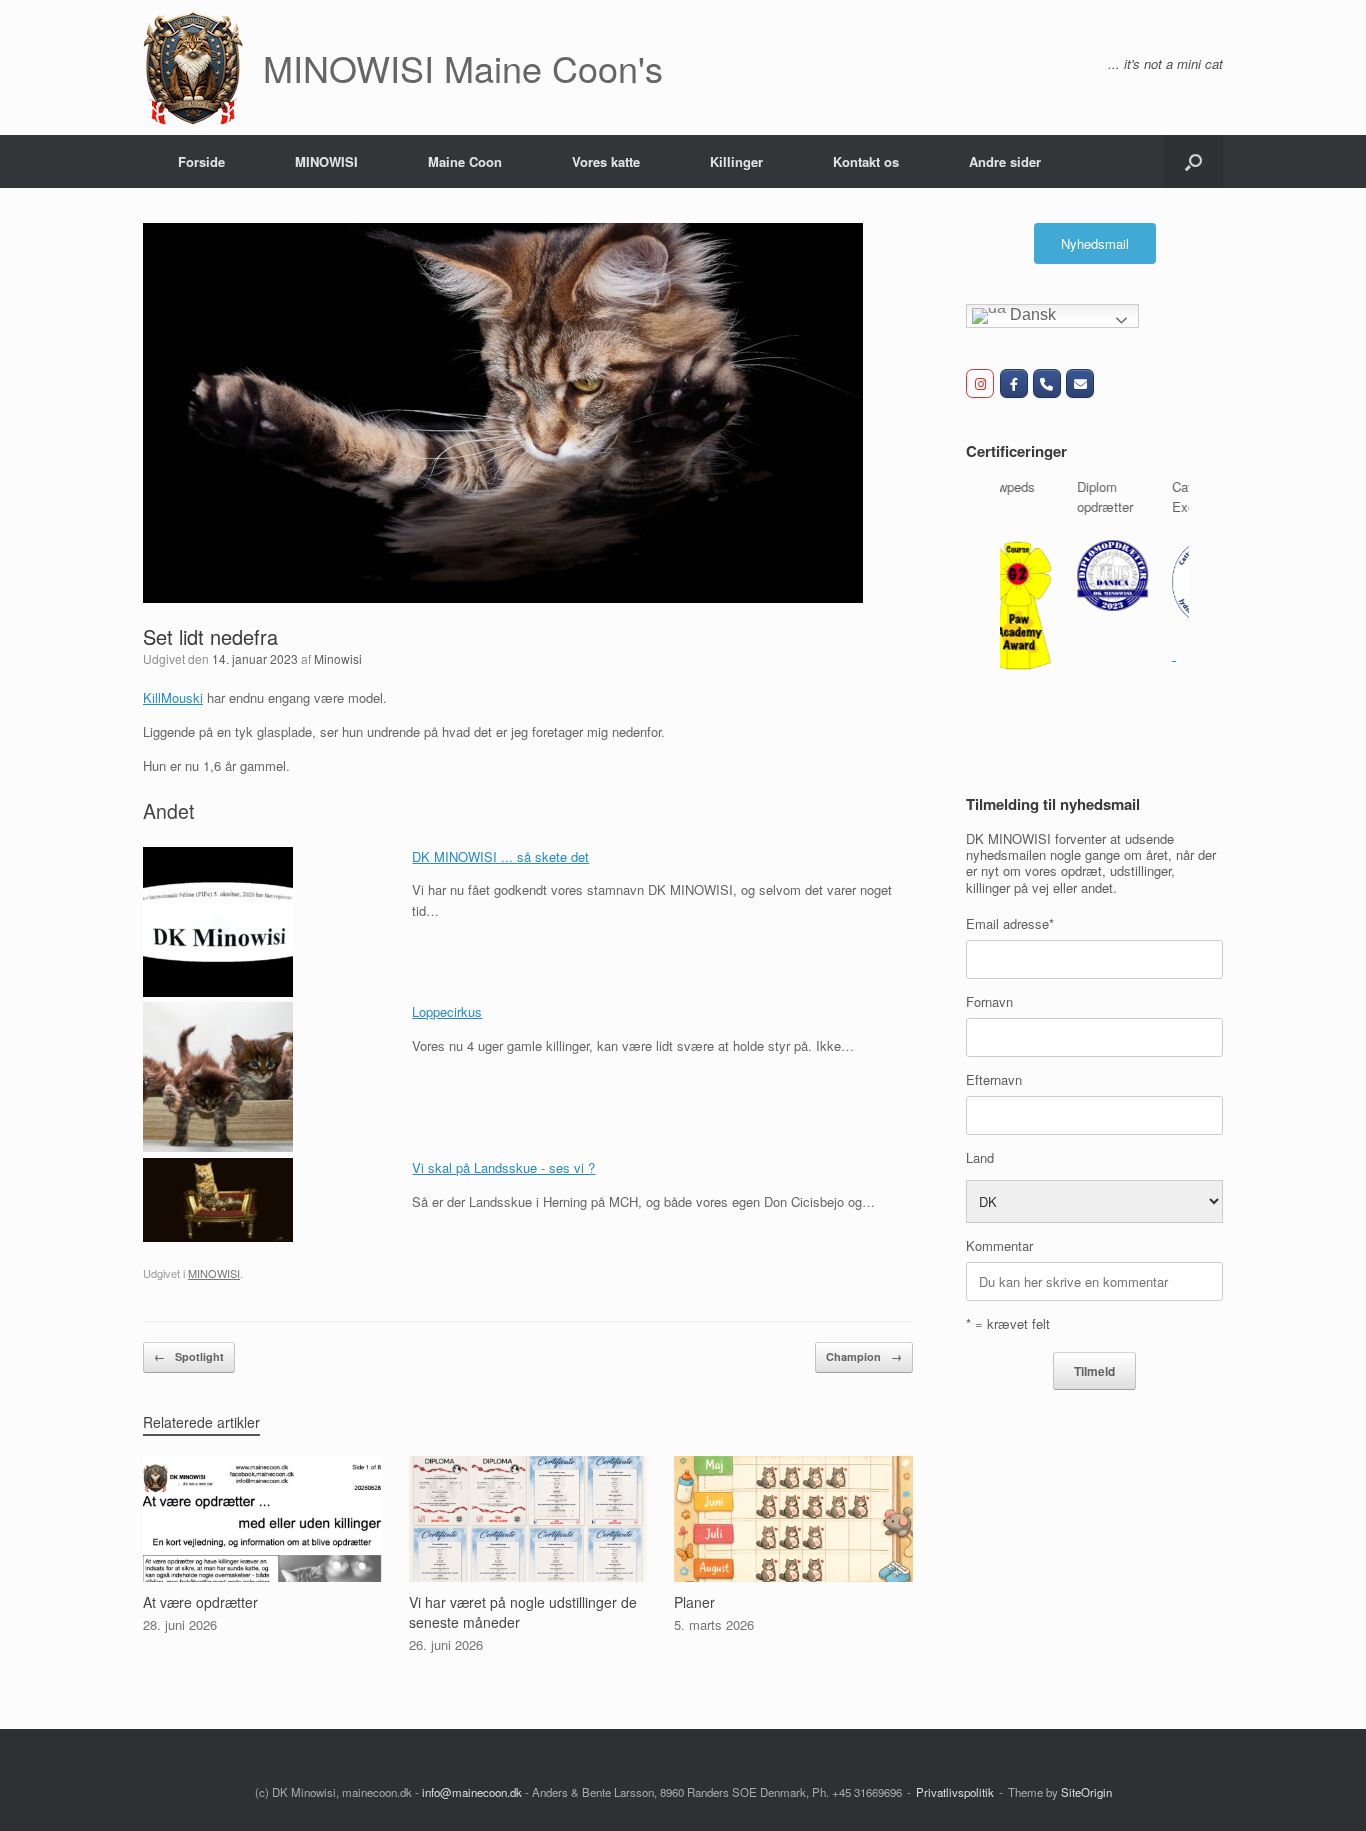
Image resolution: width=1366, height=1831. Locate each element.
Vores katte (606, 161)
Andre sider (1005, 161)
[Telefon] (1047, 383)
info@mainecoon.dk (472, 1792)
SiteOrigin (1086, 1792)
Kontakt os (866, 161)
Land (980, 1151)
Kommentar (999, 1240)
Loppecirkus (447, 1011)
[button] (1193, 161)
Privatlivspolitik (955, 1792)
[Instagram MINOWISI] (980, 383)
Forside (201, 161)
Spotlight (189, 1356)
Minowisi (338, 658)
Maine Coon (465, 161)
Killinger (736, 161)
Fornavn (989, 995)
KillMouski (173, 697)
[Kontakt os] (1080, 383)
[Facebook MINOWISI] (1014, 383)
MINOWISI (326, 161)
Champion (864, 1356)
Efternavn (994, 1073)
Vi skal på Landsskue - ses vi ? (503, 1167)
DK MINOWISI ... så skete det (500, 856)
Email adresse (1010, 917)
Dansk (1031, 314)
